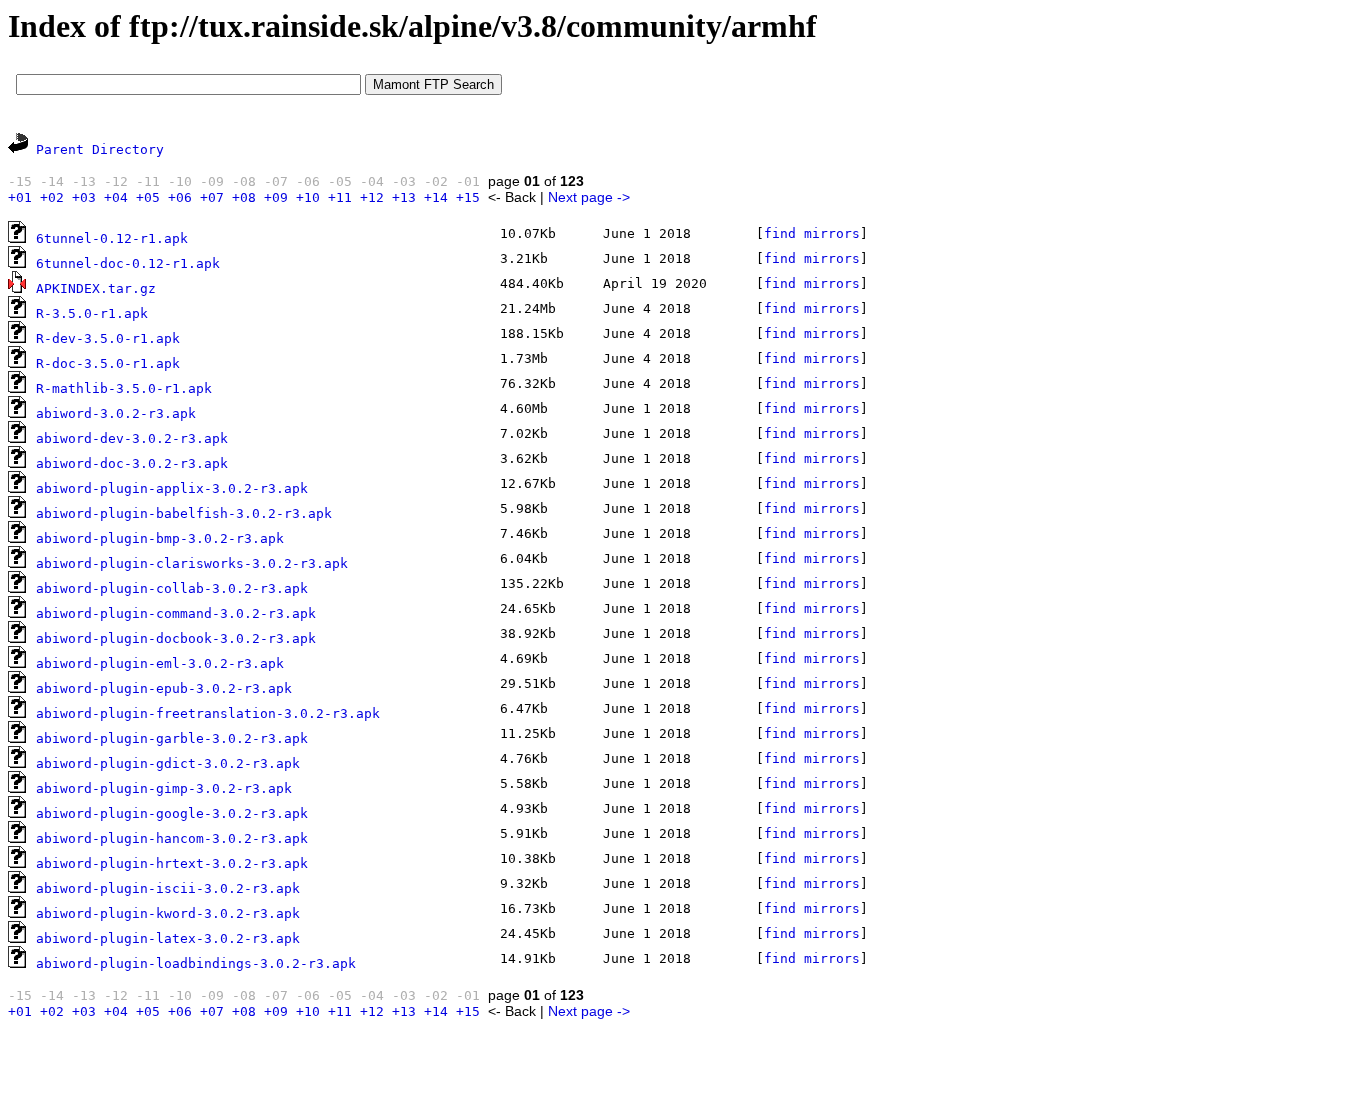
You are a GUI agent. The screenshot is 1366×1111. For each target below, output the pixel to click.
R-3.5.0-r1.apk (92, 313)
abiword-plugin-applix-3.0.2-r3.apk (172, 488)
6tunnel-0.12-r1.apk (112, 238)
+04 (116, 197)
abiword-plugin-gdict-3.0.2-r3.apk (168, 763)
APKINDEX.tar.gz (96, 288)
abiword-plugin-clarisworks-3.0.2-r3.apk (192, 563)
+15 (468, 197)
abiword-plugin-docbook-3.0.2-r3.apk (176, 638)
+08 (244, 197)
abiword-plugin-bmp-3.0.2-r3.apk (160, 538)
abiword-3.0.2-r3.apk (116, 413)
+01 (20, 197)
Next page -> (589, 197)
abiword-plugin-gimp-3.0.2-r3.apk (164, 788)
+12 (372, 197)
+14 (436, 197)
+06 (180, 197)
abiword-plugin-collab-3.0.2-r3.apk (172, 588)
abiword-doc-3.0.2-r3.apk (132, 463)
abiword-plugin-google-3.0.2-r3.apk (172, 813)
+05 (148, 197)
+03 (84, 197)
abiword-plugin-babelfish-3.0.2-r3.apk (184, 513)
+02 (52, 197)
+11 (340, 197)
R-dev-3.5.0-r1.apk (108, 338)
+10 (308, 197)
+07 (212, 197)
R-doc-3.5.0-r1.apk (108, 363)
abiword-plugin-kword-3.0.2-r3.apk (168, 913)
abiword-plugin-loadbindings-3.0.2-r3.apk (196, 963)
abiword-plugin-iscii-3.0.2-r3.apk (168, 888)
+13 (404, 197)
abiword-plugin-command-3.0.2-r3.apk (176, 613)
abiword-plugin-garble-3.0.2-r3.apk (172, 738)
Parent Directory (100, 149)
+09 (276, 197)
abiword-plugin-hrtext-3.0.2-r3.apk (172, 863)
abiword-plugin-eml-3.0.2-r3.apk (160, 663)
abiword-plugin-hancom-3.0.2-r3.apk (172, 838)
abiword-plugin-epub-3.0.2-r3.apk (164, 688)
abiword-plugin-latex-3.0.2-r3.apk (168, 938)
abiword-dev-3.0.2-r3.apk (132, 438)
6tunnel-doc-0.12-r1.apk (128, 263)
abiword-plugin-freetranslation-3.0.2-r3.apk (208, 713)
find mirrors (812, 233)
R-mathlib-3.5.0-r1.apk (124, 388)
